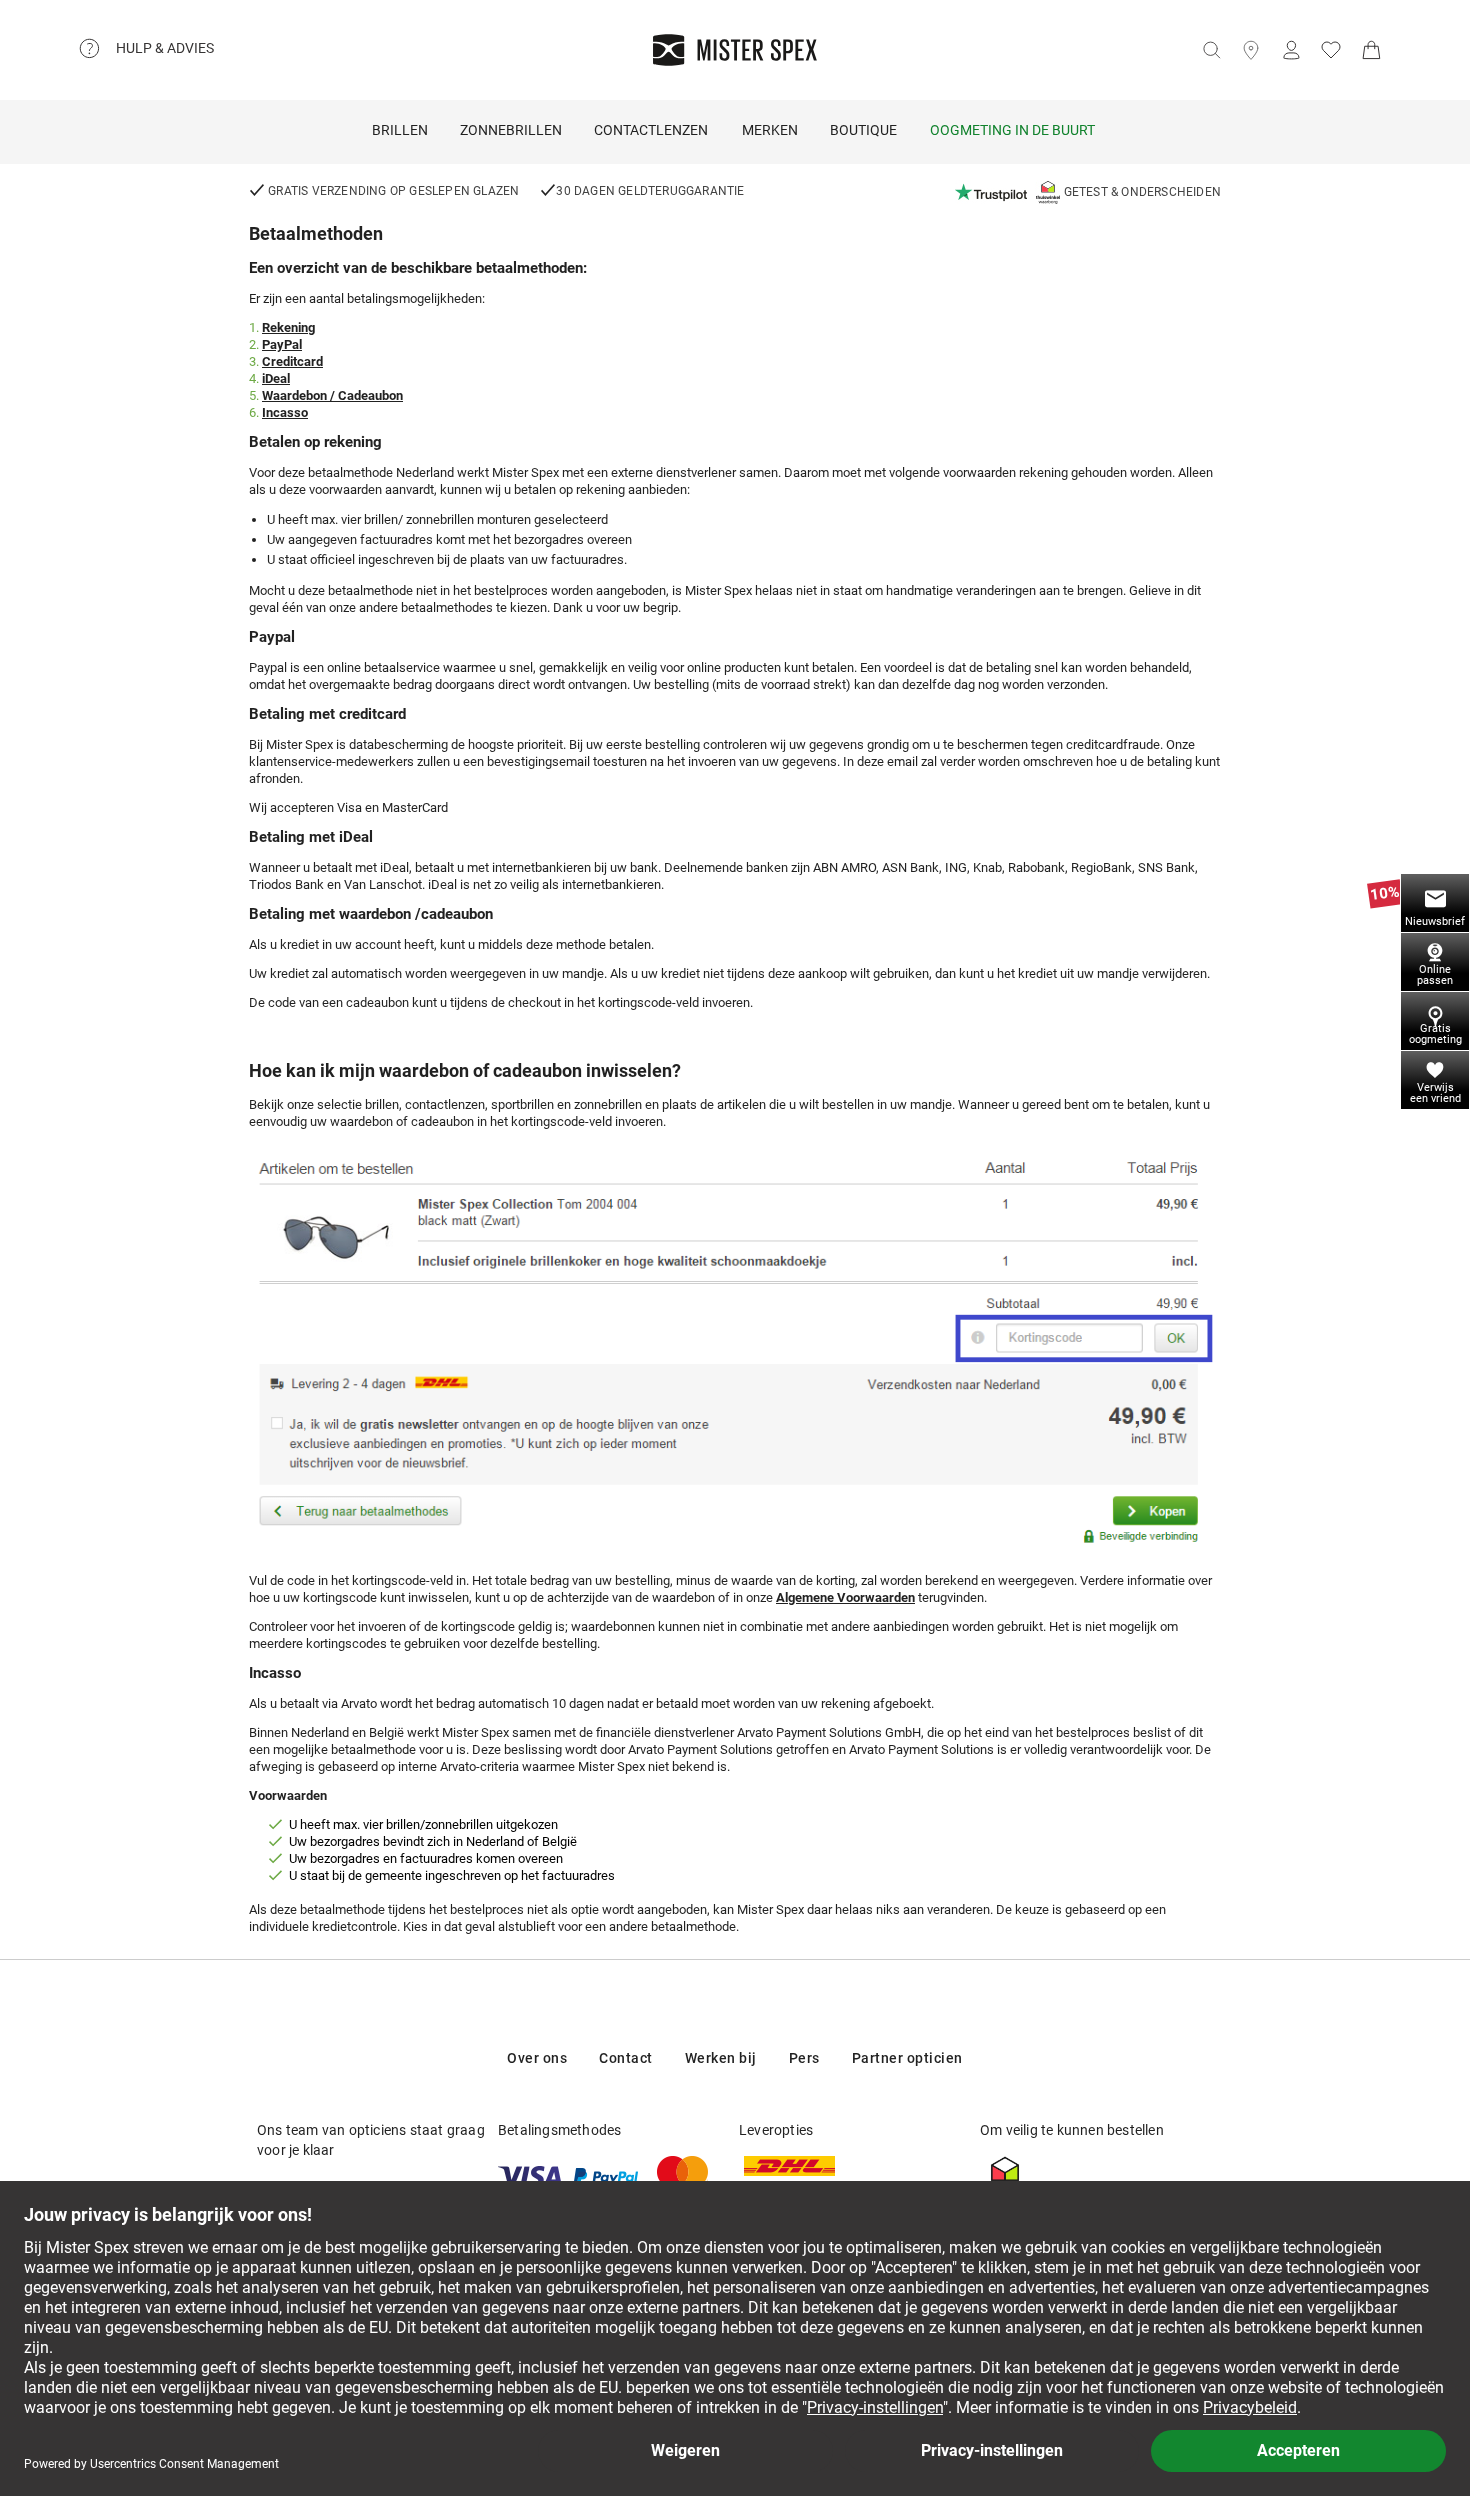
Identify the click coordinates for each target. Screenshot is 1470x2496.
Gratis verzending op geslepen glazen (392, 191)
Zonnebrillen (511, 130)
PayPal (282, 344)
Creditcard (292, 361)
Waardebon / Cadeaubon (332, 395)
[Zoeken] (1211, 50)
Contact (626, 2058)
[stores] (1251, 50)
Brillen (400, 130)
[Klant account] (1291, 50)
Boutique (863, 130)
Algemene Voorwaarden (845, 1597)
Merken (770, 130)
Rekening (288, 327)
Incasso (285, 412)
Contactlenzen (651, 130)
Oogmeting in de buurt (1012, 130)
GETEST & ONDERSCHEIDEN (1142, 192)
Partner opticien (907, 2058)
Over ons (537, 2058)
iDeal (276, 378)
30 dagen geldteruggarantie (650, 191)
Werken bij (721, 2058)
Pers (804, 2058)
